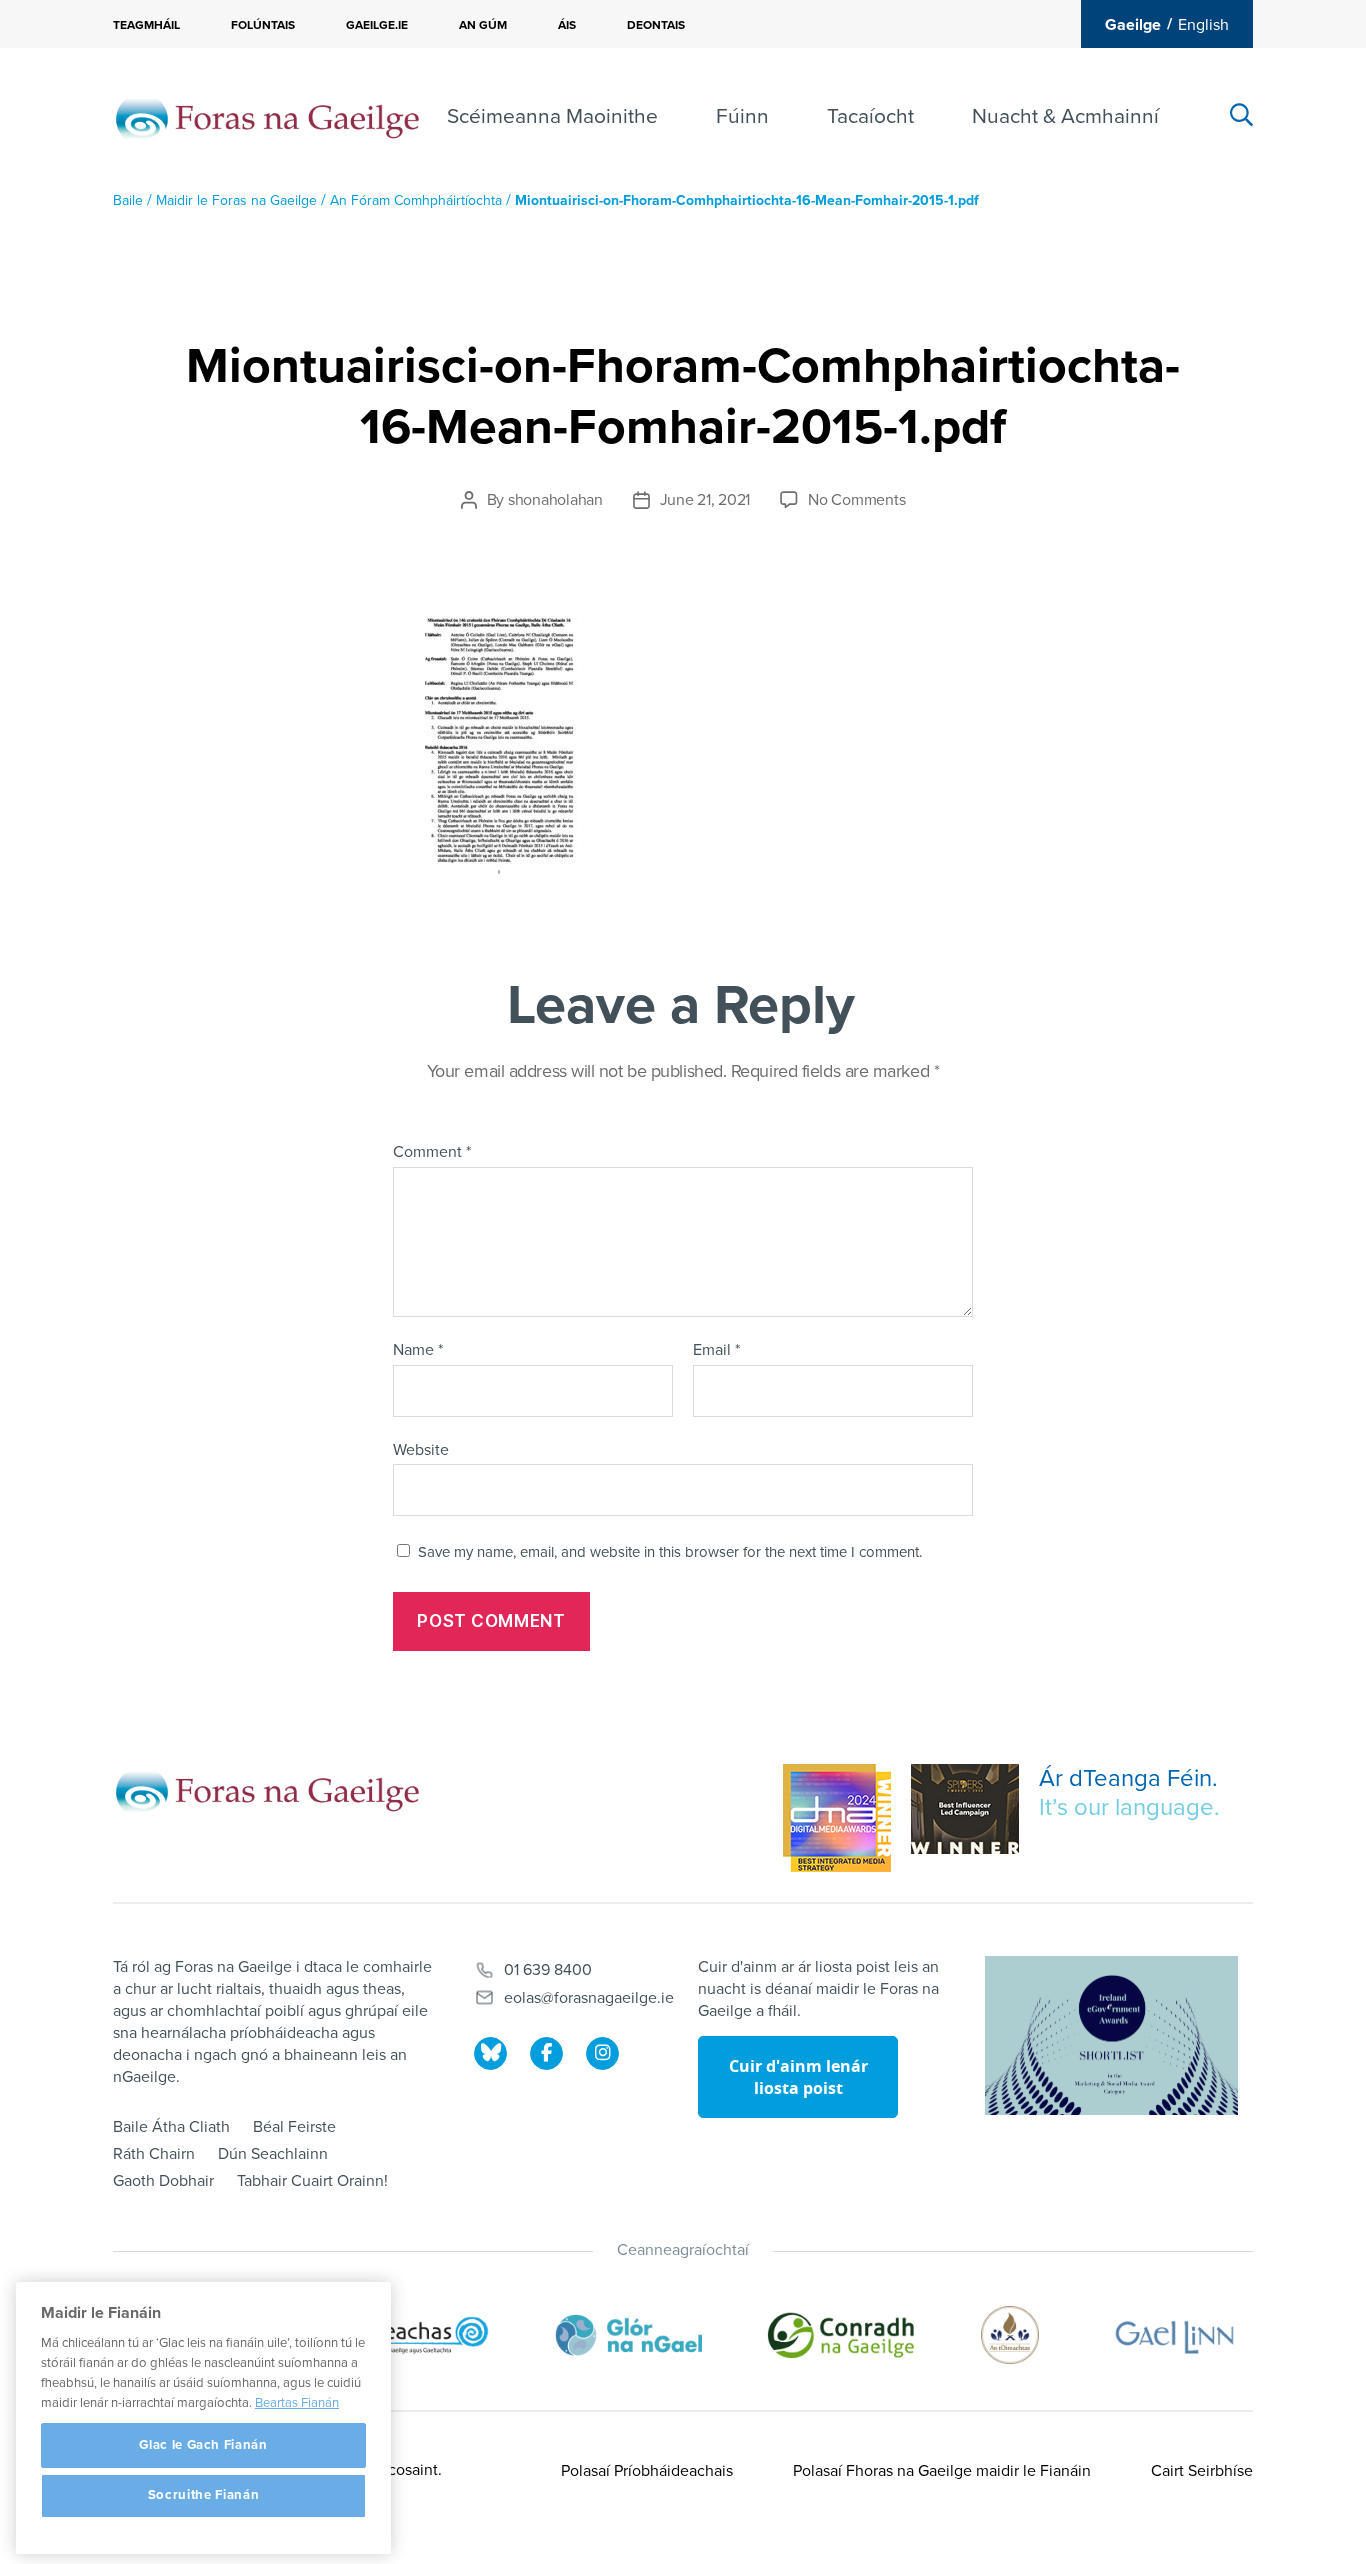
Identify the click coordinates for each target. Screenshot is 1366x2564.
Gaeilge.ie (377, 25)
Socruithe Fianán (204, 2496)
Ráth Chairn (154, 2154)
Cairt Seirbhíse (1202, 2471)
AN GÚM (483, 25)
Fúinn (742, 116)
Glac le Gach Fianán (203, 2445)
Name (418, 1351)
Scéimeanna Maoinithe (552, 116)
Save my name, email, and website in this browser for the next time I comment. (670, 1552)
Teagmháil (146, 25)
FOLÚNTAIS (263, 25)
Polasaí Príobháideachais (647, 2471)
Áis (567, 25)
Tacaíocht (870, 116)
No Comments (856, 500)
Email (716, 1351)
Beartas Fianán (297, 2403)
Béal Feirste (294, 2127)
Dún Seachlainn (273, 2154)
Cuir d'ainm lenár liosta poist (798, 2077)
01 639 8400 (548, 1970)
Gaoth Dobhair (163, 2181)
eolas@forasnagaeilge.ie (589, 1998)
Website (421, 1449)
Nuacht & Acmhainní (1065, 116)
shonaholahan (555, 500)
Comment (432, 1153)
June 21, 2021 (705, 500)
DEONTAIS (656, 25)
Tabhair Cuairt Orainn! (312, 2181)
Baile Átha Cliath (171, 2127)
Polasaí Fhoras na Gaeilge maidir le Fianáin (942, 2471)
